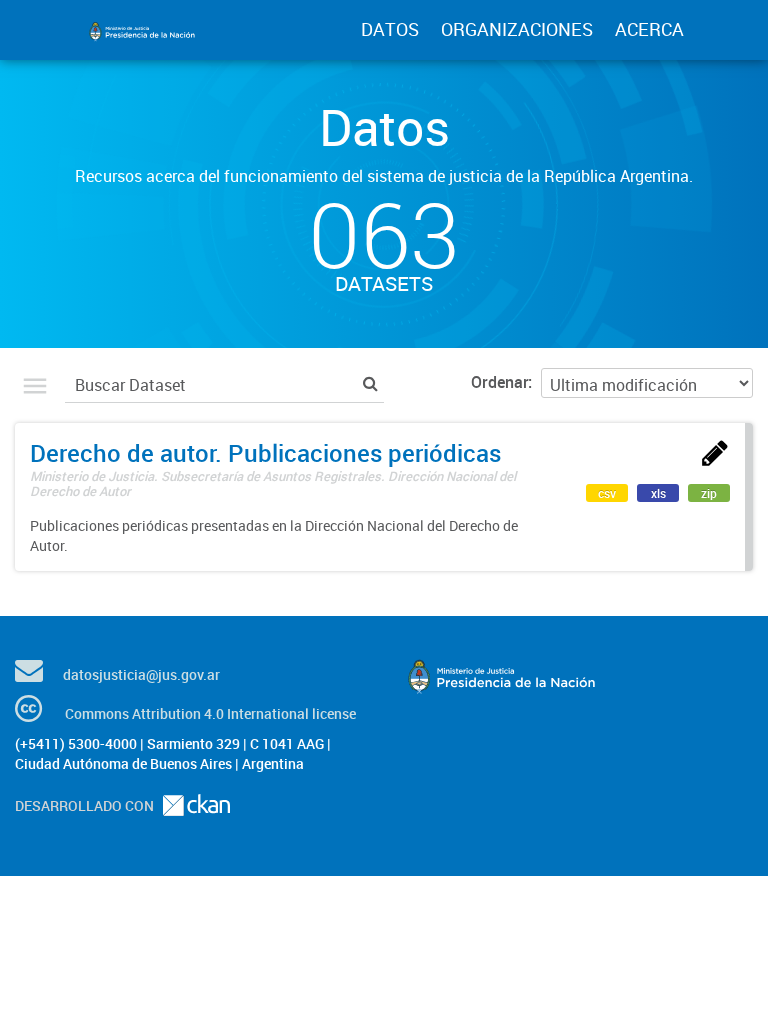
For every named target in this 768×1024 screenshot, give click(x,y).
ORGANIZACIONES (517, 29)
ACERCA (649, 29)
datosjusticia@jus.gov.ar (141, 674)
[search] (370, 382)
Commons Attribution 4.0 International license (210, 713)
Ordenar (499, 382)
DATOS (390, 29)
